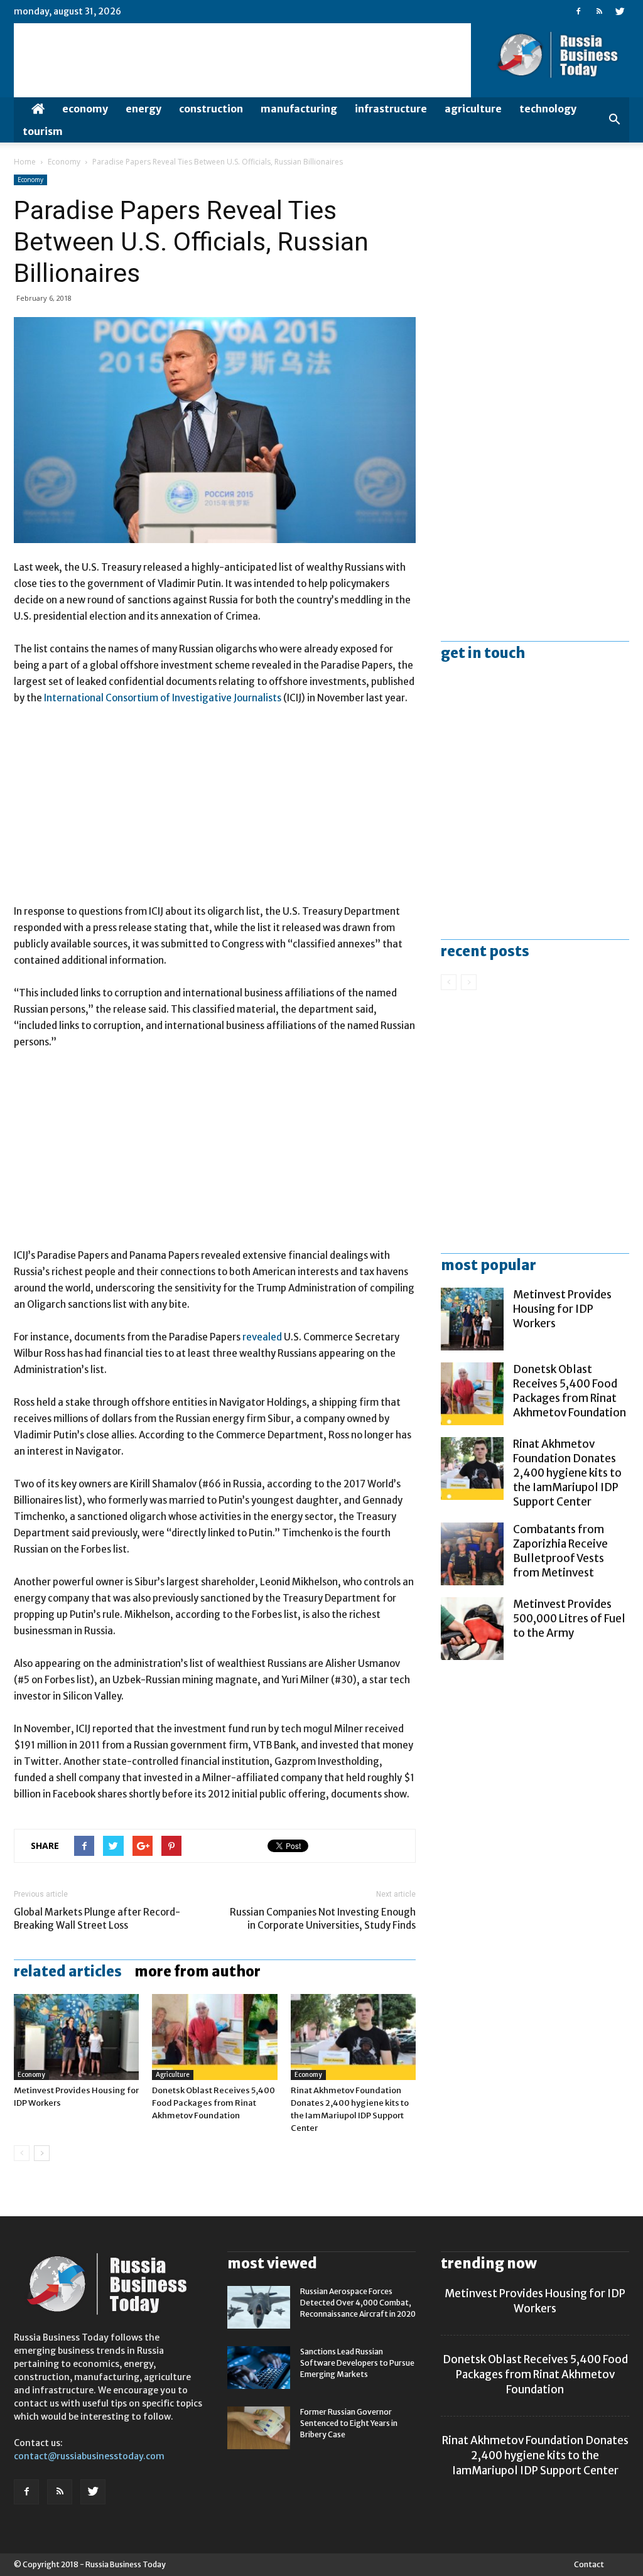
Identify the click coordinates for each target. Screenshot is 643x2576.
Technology (548, 109)
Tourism (43, 131)
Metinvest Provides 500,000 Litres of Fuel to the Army (569, 1619)
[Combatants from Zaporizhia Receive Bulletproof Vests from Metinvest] (472, 1554)
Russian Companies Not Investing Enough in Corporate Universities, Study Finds (323, 1919)
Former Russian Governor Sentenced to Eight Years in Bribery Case (349, 2423)
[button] (614, 120)
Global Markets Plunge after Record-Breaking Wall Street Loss (97, 1919)
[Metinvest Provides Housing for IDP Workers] (76, 2037)
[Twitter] (620, 11)
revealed (262, 1337)
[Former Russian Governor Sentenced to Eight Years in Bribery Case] (259, 2428)
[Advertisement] (215, 811)
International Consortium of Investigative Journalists (163, 698)
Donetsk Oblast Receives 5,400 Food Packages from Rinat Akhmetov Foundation (213, 2103)
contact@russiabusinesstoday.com (89, 2456)
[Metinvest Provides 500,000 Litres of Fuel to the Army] (472, 1629)
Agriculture (473, 109)
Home (25, 162)
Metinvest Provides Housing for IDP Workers (562, 1309)
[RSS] (599, 11)
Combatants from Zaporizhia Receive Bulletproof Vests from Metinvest (560, 1551)
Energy (143, 109)
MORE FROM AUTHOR (197, 1971)
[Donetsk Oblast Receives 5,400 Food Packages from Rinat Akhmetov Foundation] (214, 2037)
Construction (211, 109)
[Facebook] (578, 11)
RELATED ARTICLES (68, 1971)
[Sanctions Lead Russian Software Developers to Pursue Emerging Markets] (259, 2368)
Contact (589, 2564)
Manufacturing (299, 109)
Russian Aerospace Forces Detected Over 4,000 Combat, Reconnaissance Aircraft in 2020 (358, 2303)
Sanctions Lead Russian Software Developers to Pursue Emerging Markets (357, 2363)
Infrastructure (391, 109)
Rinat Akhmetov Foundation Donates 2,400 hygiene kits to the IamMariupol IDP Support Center (567, 1473)
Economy (85, 109)
